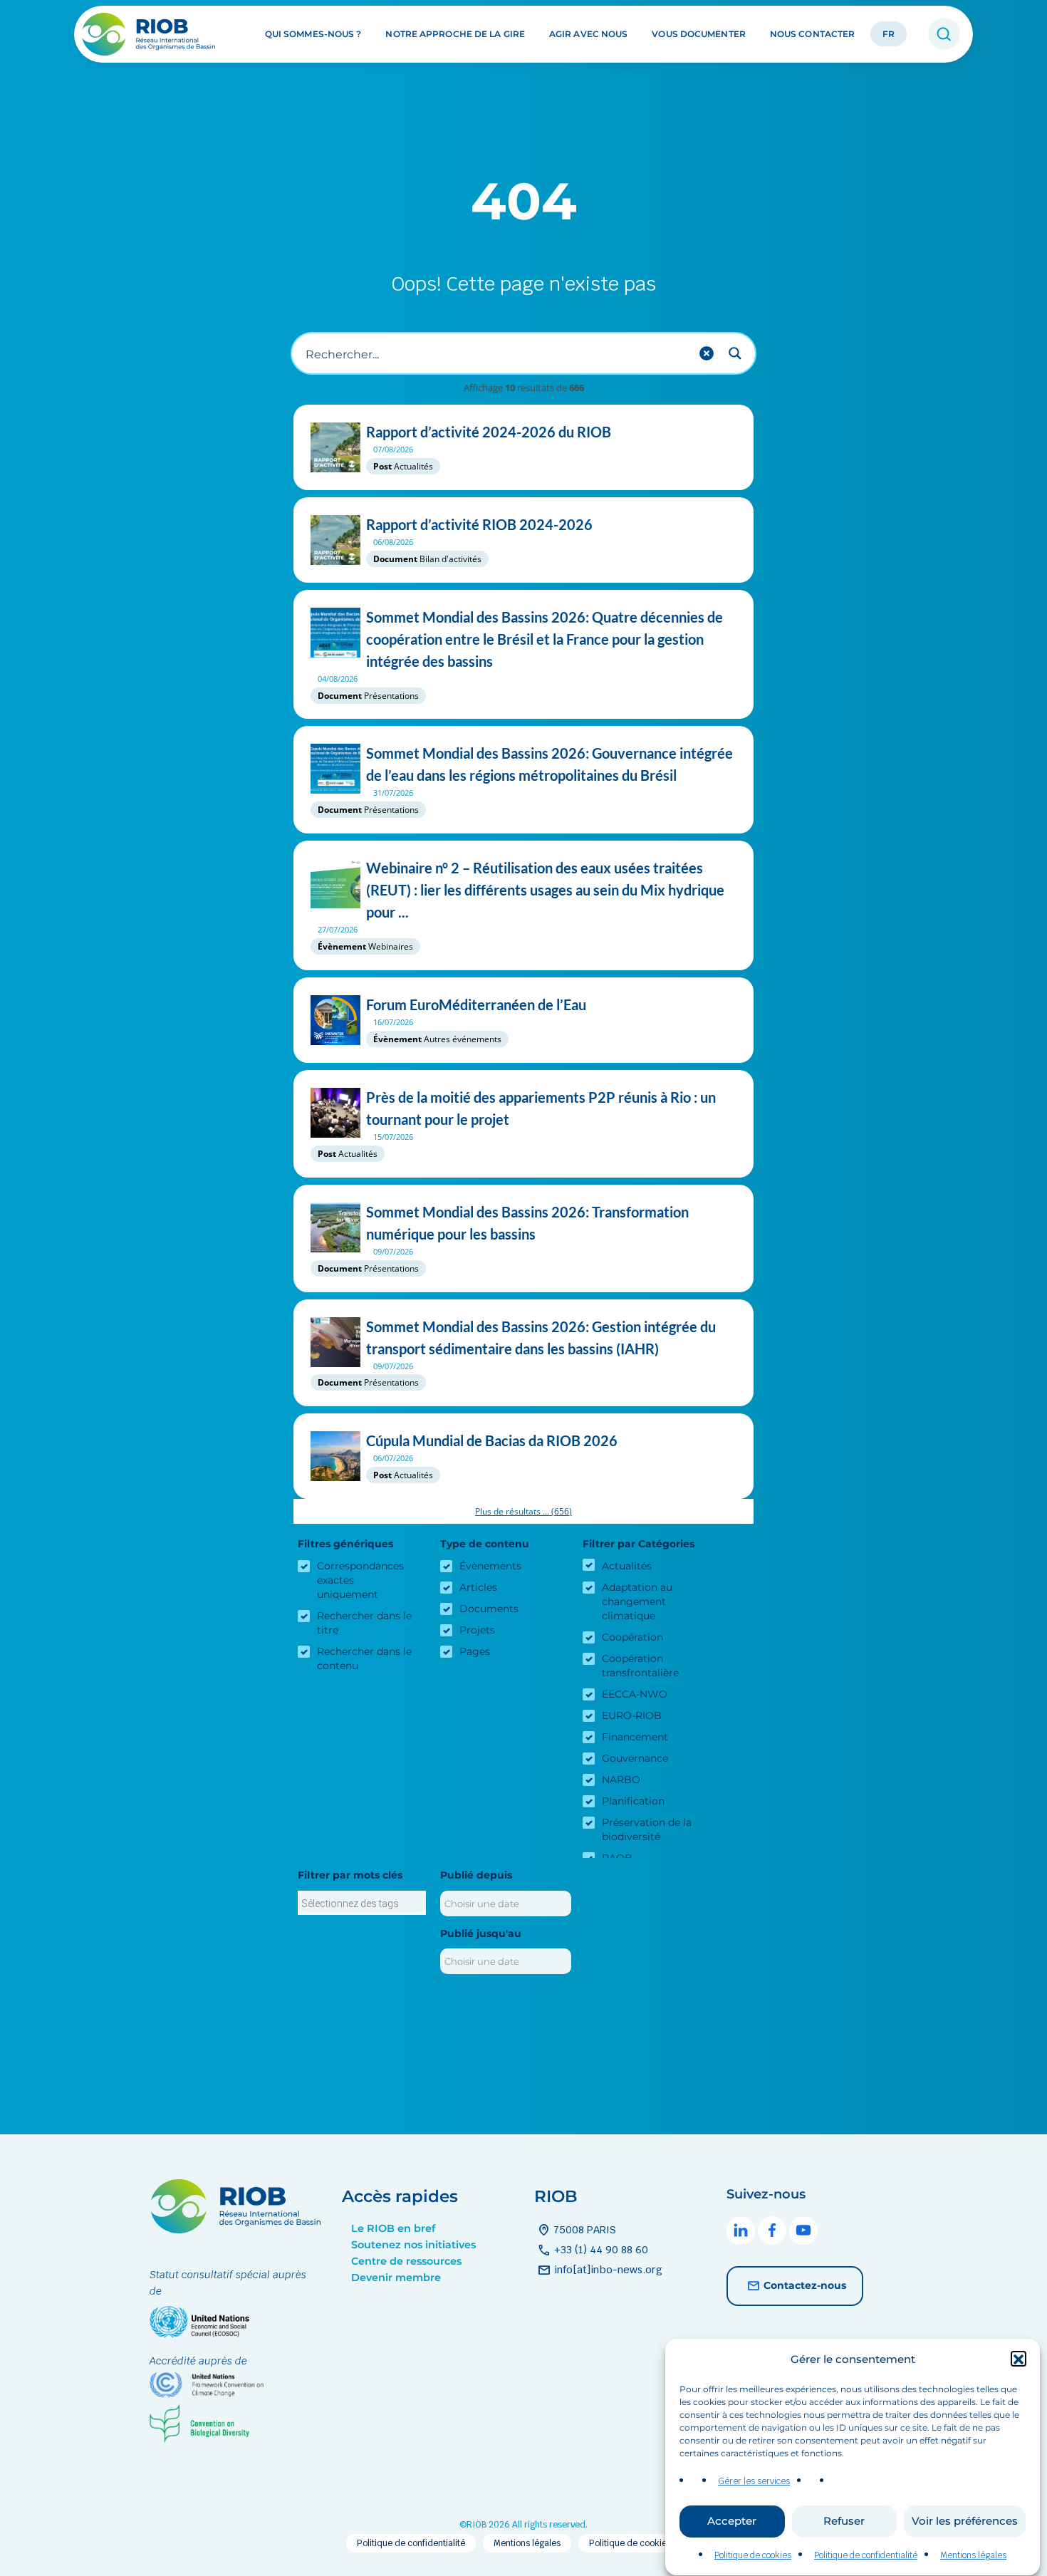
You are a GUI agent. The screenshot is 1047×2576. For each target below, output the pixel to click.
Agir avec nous (588, 35)
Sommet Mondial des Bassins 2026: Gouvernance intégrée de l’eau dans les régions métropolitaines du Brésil (549, 764)
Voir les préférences (965, 2522)
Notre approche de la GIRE (455, 35)
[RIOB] (150, 34)
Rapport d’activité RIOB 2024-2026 (479, 524)
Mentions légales (973, 2555)
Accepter (732, 2522)
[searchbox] (362, 1904)
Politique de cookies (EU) (640, 2543)
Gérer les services (754, 2481)
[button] (1019, 2359)
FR (889, 35)
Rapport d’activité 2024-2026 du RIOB (489, 432)
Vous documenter (699, 35)
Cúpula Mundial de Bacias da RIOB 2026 (492, 1440)
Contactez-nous (805, 2285)
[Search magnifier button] (735, 353)
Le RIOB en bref (393, 2228)
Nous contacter (812, 35)
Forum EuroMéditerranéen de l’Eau (476, 1004)
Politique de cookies (753, 2555)
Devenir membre (396, 2278)
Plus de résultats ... (523, 1511)
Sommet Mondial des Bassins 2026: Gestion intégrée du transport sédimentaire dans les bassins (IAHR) (541, 1338)
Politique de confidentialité (866, 2555)
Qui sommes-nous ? (313, 35)
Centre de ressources (406, 2261)
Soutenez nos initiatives (413, 2245)
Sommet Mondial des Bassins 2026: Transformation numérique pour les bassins (527, 1223)
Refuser (844, 2522)
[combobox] (362, 1903)
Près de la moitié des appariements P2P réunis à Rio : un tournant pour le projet (541, 1108)
